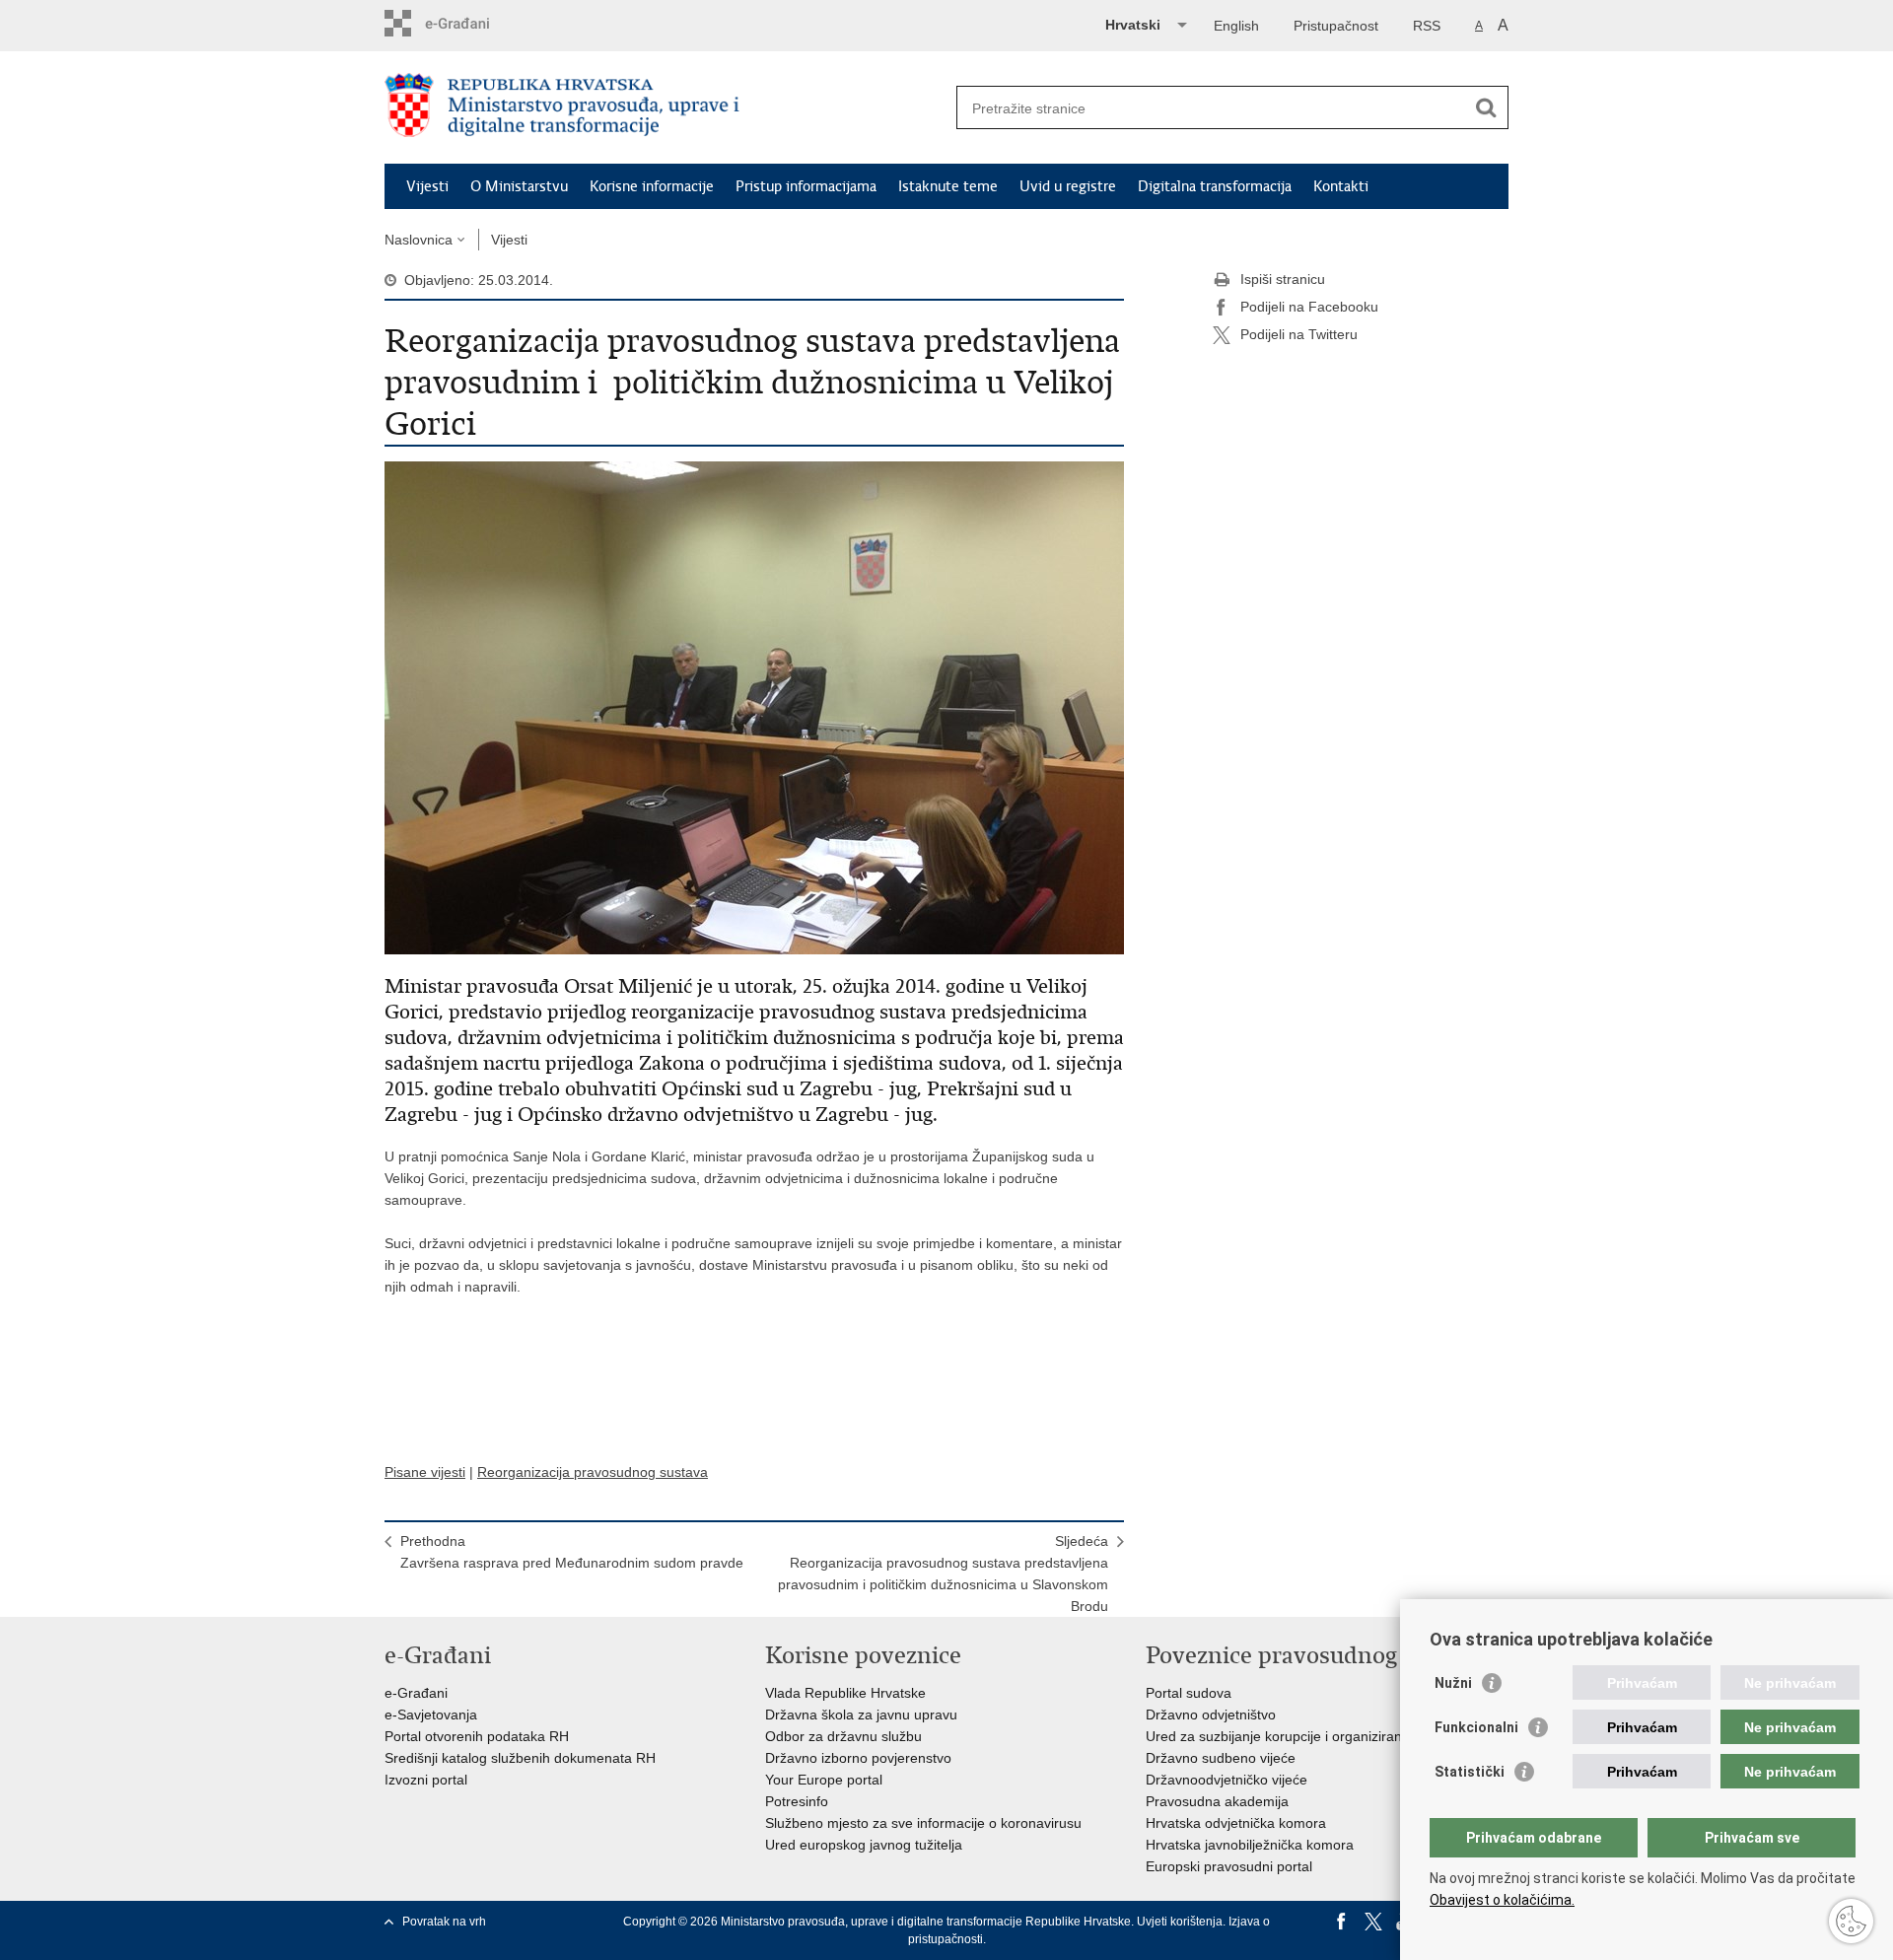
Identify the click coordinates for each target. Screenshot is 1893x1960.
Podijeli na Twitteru (1299, 334)
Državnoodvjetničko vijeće (1227, 1780)
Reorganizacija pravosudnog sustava (593, 1472)
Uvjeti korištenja (1180, 1922)
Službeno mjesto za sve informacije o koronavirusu (923, 1823)
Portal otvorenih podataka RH (477, 1736)
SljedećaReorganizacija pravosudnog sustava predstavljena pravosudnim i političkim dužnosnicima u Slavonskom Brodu (943, 1574)
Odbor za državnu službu (843, 1736)
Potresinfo (797, 1801)
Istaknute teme (948, 186)
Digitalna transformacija (1215, 186)
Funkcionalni (1476, 1727)
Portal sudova (1189, 1693)
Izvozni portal (426, 1780)
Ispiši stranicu (1283, 279)
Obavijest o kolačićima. (1502, 1900)
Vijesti (427, 186)
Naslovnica (419, 240)
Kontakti (1341, 186)
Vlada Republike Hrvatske (845, 1693)
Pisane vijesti (425, 1472)
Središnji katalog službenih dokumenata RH (520, 1758)
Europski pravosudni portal (1229, 1866)
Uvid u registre (1068, 186)
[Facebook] (1342, 1922)
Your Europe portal (824, 1780)
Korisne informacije (652, 186)
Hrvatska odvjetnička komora (1236, 1823)
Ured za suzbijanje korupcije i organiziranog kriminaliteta (1321, 1736)
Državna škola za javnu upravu (861, 1715)
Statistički (1470, 1772)
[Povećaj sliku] (754, 707)
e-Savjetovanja (431, 1715)
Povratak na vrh (444, 1922)
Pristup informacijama (806, 186)
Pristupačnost (1336, 26)
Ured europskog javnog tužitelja (864, 1845)
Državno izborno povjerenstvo (858, 1758)
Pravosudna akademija (1217, 1801)
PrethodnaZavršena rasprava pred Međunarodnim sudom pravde (572, 1552)
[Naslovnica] (666, 108)
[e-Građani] (469, 23)
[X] (1373, 1922)
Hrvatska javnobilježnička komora (1250, 1845)
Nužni (1453, 1683)
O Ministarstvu (519, 186)
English (1236, 26)
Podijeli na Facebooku (1309, 307)
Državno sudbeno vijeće (1221, 1758)
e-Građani (416, 1693)
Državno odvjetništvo (1211, 1715)
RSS (1427, 26)
